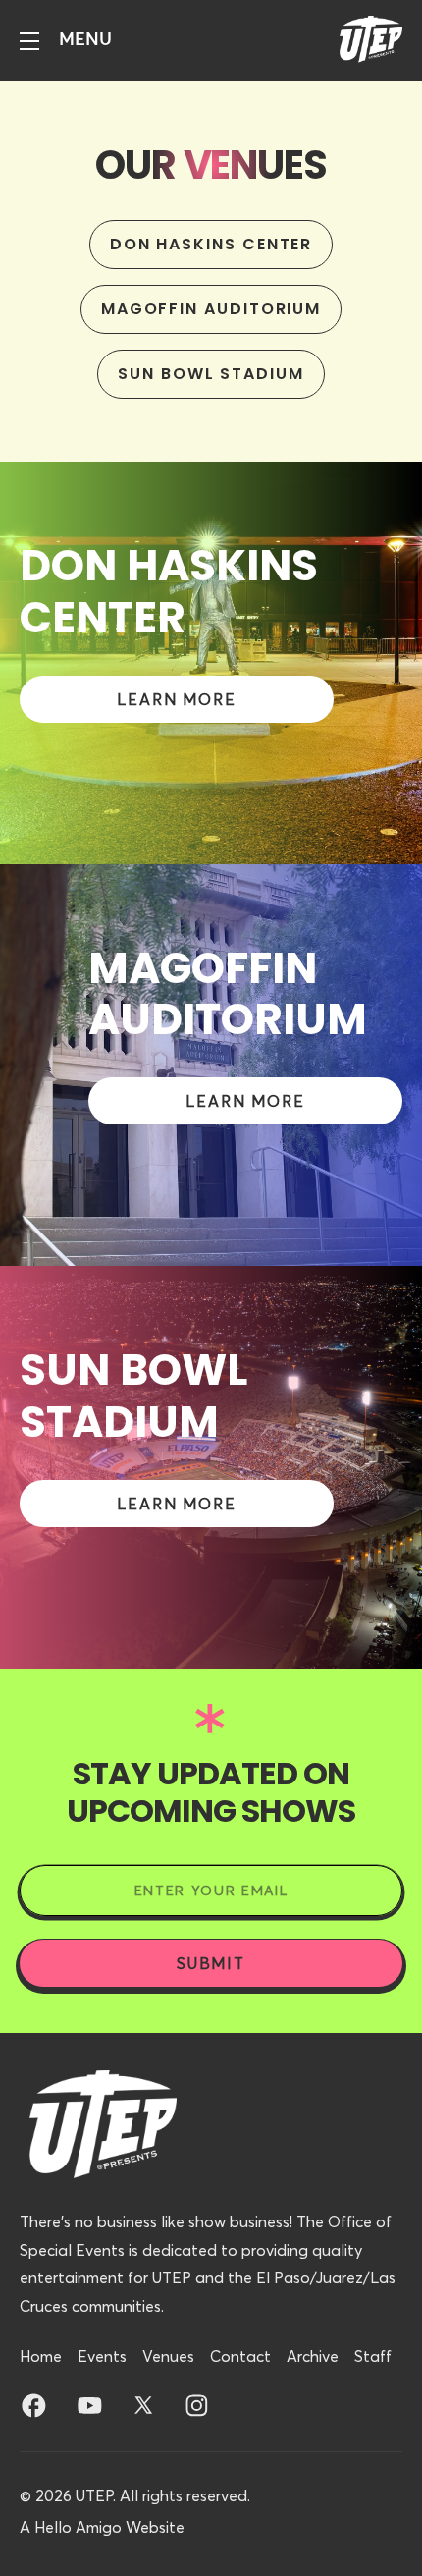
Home (41, 2356)
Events (102, 2356)
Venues (168, 2356)
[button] (66, 40)
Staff (373, 2356)
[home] (366, 40)
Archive (313, 2356)
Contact (240, 2356)
